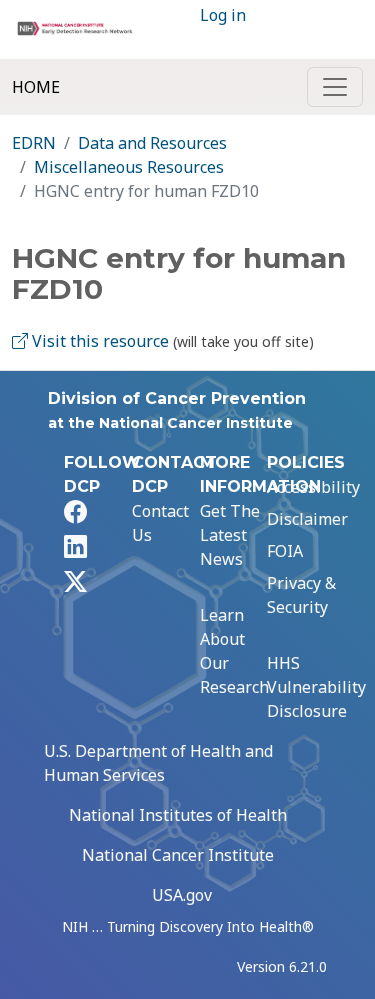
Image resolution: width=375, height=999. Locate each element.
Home (36, 87)
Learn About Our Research (234, 651)
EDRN (34, 143)
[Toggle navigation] (335, 87)
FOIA (285, 551)
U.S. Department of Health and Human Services (158, 763)
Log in (223, 15)
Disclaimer (307, 519)
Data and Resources (152, 143)
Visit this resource (98, 341)
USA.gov (182, 895)
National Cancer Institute (178, 855)
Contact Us (160, 523)
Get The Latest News (230, 535)
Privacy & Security (301, 595)
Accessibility (313, 487)
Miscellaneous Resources (129, 167)
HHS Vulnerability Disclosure (316, 687)
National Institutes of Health (178, 815)
